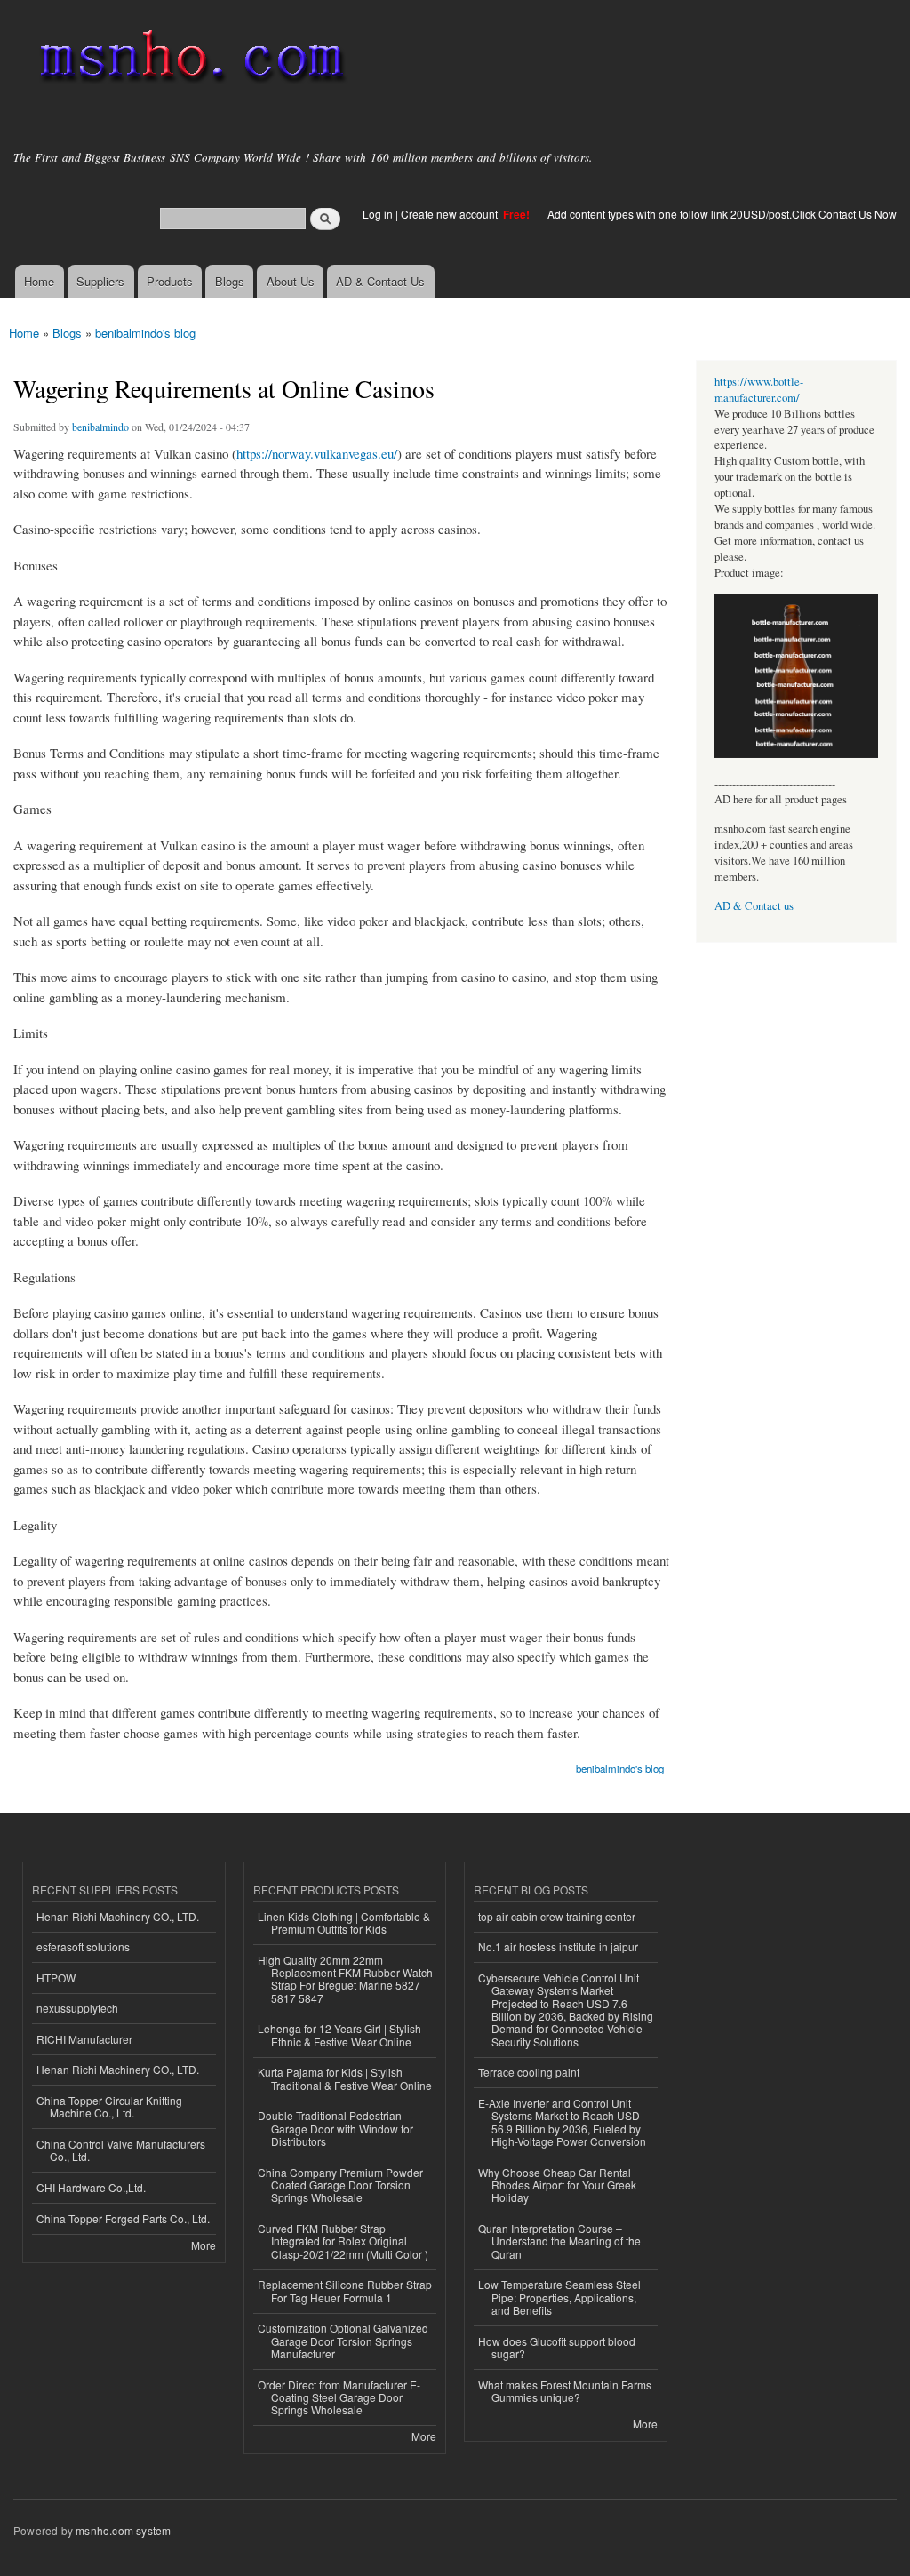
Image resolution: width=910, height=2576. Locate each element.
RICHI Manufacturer (84, 2039)
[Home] (189, 60)
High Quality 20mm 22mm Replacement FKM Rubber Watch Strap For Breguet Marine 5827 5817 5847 (345, 1979)
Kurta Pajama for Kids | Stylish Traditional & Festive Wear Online (345, 2078)
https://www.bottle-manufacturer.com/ (759, 390)
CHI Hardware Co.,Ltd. (91, 2187)
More (204, 2245)
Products (170, 281)
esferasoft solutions (83, 1946)
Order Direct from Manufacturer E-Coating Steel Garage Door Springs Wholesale (339, 2397)
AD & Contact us (754, 906)
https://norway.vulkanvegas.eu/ (317, 453)
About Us (291, 281)
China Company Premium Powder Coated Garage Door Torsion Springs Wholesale (340, 2185)
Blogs (230, 281)
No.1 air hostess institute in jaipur (558, 1946)
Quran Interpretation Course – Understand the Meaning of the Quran (559, 2241)
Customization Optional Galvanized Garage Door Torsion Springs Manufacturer (343, 2341)
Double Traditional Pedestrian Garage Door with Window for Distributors (335, 2128)
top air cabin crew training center (557, 1916)
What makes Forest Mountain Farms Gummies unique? (565, 2391)
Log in (378, 214)
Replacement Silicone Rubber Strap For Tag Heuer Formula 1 (345, 2290)
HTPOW (56, 1978)
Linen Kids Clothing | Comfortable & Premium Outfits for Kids (344, 1922)
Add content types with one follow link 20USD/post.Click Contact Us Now (722, 214)
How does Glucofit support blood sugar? (557, 2347)
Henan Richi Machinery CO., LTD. (118, 1916)
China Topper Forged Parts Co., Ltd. (123, 2218)
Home (39, 281)
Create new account (451, 214)
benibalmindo (100, 427)
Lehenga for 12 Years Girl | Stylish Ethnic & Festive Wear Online (339, 2034)
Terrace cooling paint (529, 2072)
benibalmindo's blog (145, 333)
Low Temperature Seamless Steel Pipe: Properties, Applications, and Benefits (559, 2297)
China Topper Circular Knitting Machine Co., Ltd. (109, 2106)
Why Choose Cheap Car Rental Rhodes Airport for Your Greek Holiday (557, 2185)
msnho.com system (123, 2530)
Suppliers (100, 281)
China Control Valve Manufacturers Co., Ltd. (121, 2150)
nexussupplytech (77, 2008)
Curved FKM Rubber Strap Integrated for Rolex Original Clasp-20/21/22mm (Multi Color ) (343, 2241)
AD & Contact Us (380, 281)
